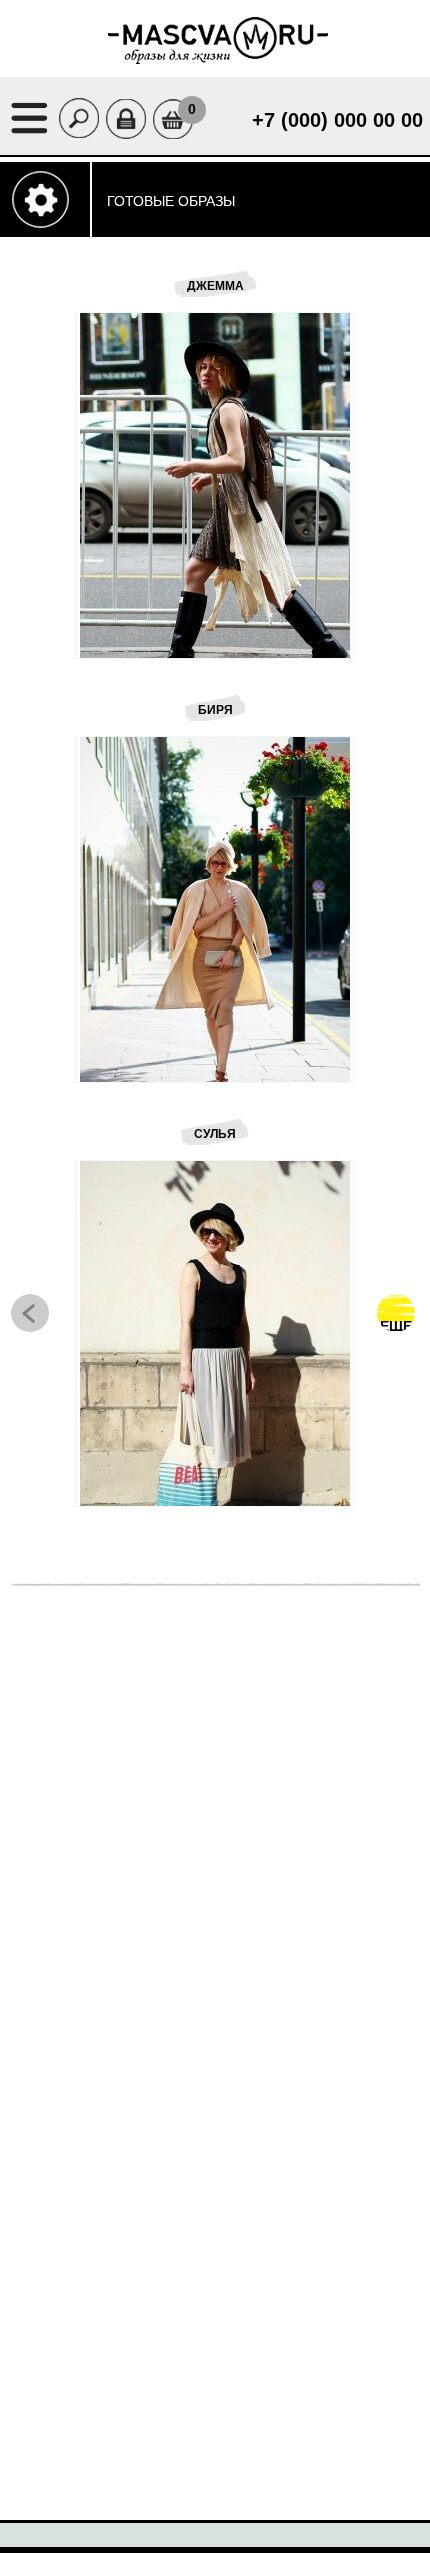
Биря (215, 710)
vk (106, 342)
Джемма (215, 286)
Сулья (215, 1134)
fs (106, 385)
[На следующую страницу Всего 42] (396, 1313)
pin (106, 428)
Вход (132, 106)
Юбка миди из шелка (237, 1687)
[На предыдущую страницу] (30, 1313)
